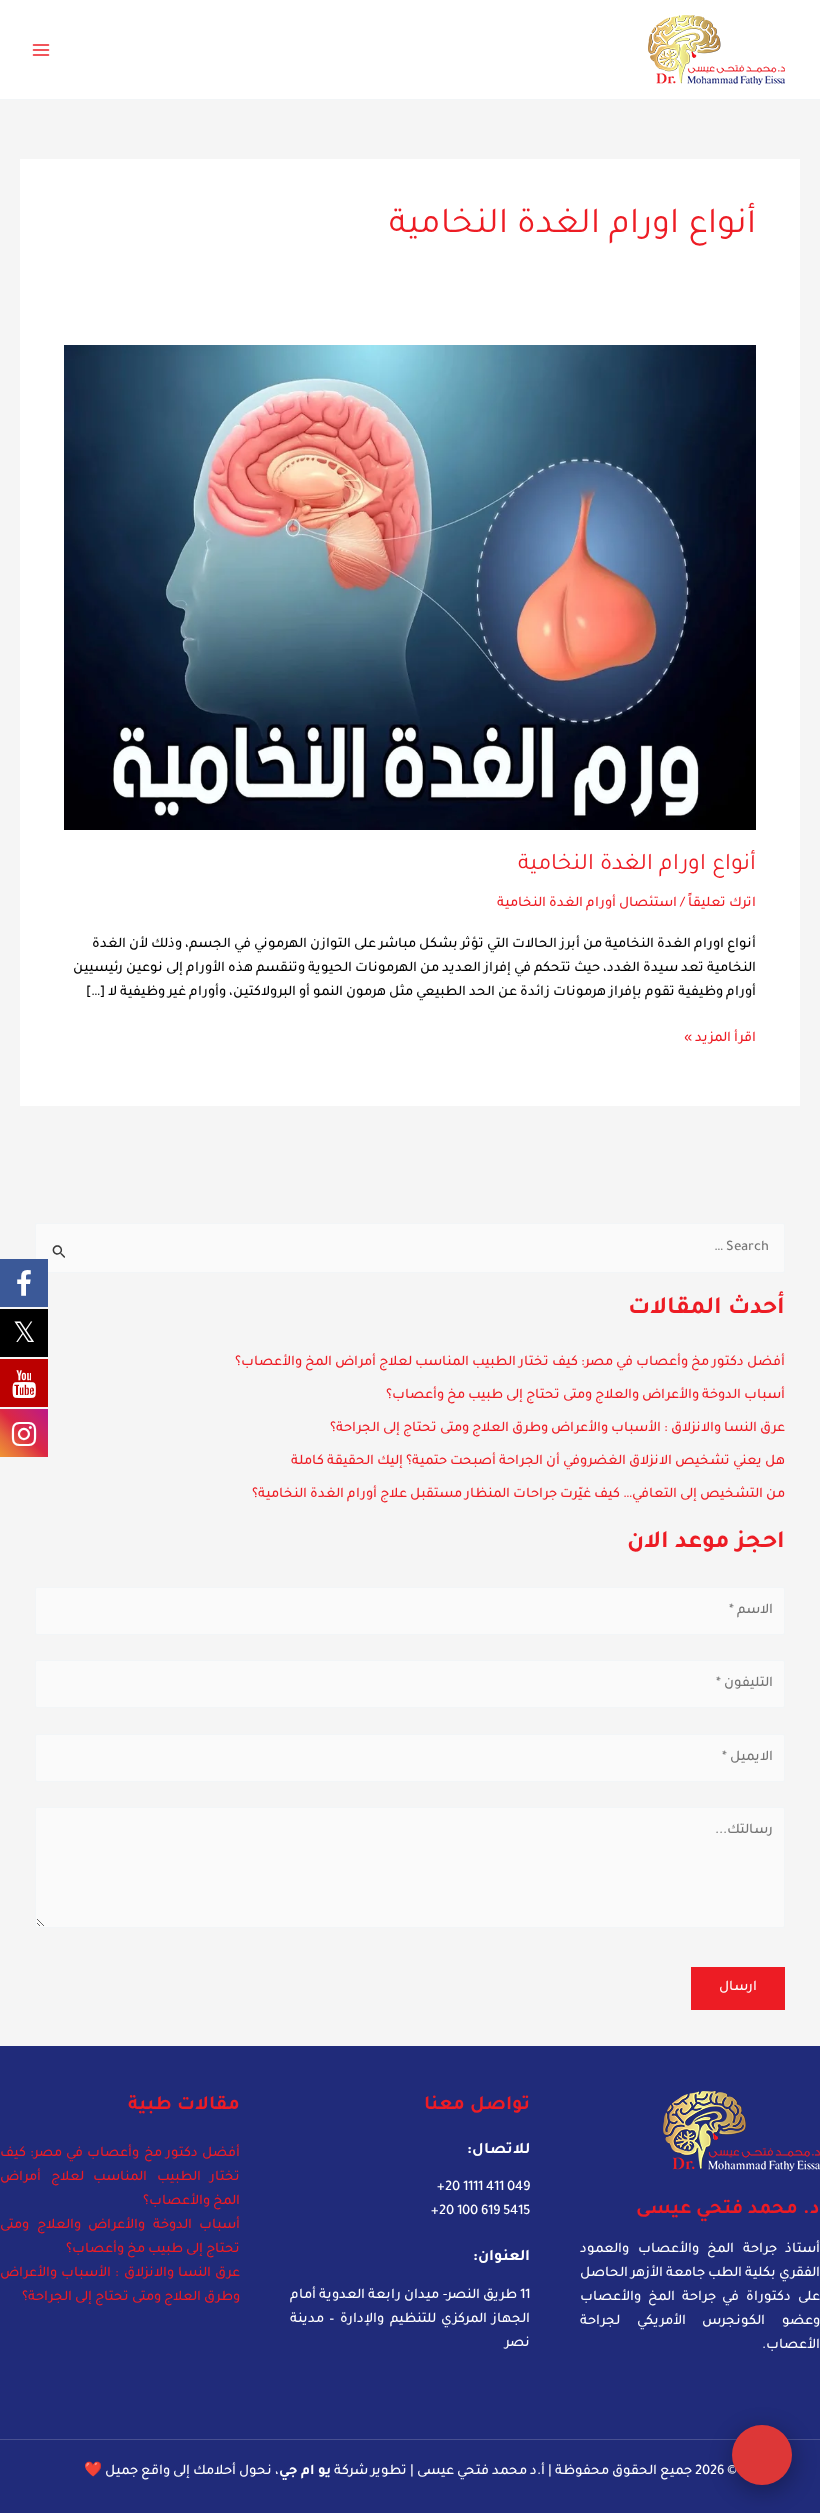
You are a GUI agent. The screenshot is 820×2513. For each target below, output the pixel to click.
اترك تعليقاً (722, 904)
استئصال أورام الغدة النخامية (587, 904)
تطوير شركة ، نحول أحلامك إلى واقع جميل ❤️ (245, 2472)
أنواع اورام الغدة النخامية (637, 865)
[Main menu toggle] (41, 50)
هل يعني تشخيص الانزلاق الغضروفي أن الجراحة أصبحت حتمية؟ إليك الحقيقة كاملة (538, 1462)
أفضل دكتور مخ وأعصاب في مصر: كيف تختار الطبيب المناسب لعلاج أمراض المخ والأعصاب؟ (510, 1363)
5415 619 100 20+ (480, 2212)
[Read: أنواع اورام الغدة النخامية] (410, 589)
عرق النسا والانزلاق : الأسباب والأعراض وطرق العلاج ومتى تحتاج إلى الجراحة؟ (557, 1429)
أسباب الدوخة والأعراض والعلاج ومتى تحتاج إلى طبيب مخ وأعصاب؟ (585, 1396)
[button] (762, 2455)
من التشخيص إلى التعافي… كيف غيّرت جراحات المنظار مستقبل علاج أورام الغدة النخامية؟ (518, 1495)
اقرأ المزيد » (720, 1036)
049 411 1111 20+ (483, 2188)
